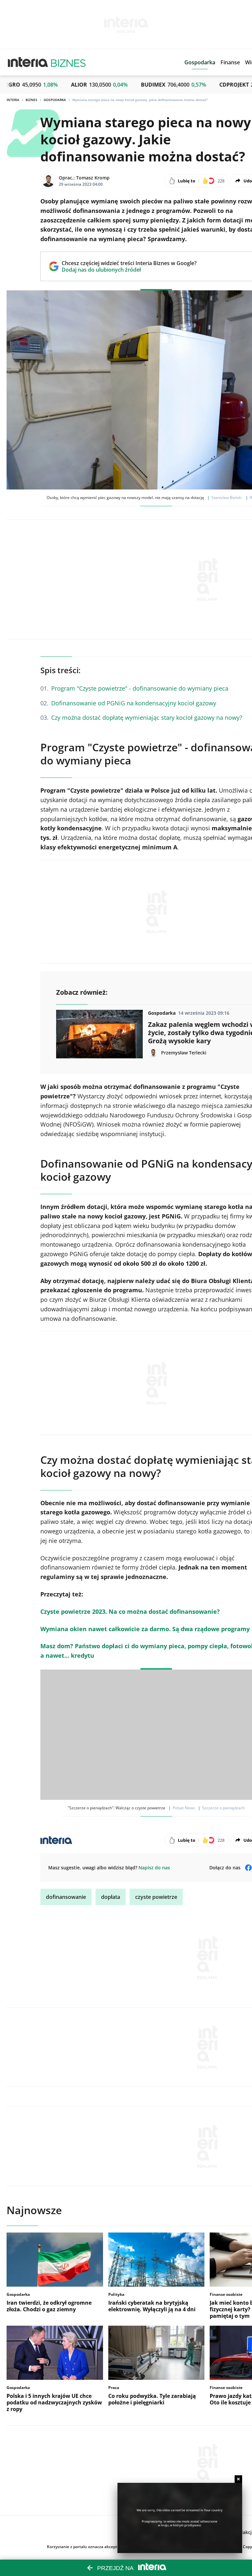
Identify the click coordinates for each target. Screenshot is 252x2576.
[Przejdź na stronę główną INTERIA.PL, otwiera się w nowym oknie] (28, 62)
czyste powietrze (156, 1897)
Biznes (31, 100)
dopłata (111, 1897)
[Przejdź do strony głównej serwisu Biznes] (68, 62)
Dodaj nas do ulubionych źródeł (129, 270)
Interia (13, 100)
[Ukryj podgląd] (238, 2479)
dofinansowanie (66, 1897)
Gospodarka (55, 100)
